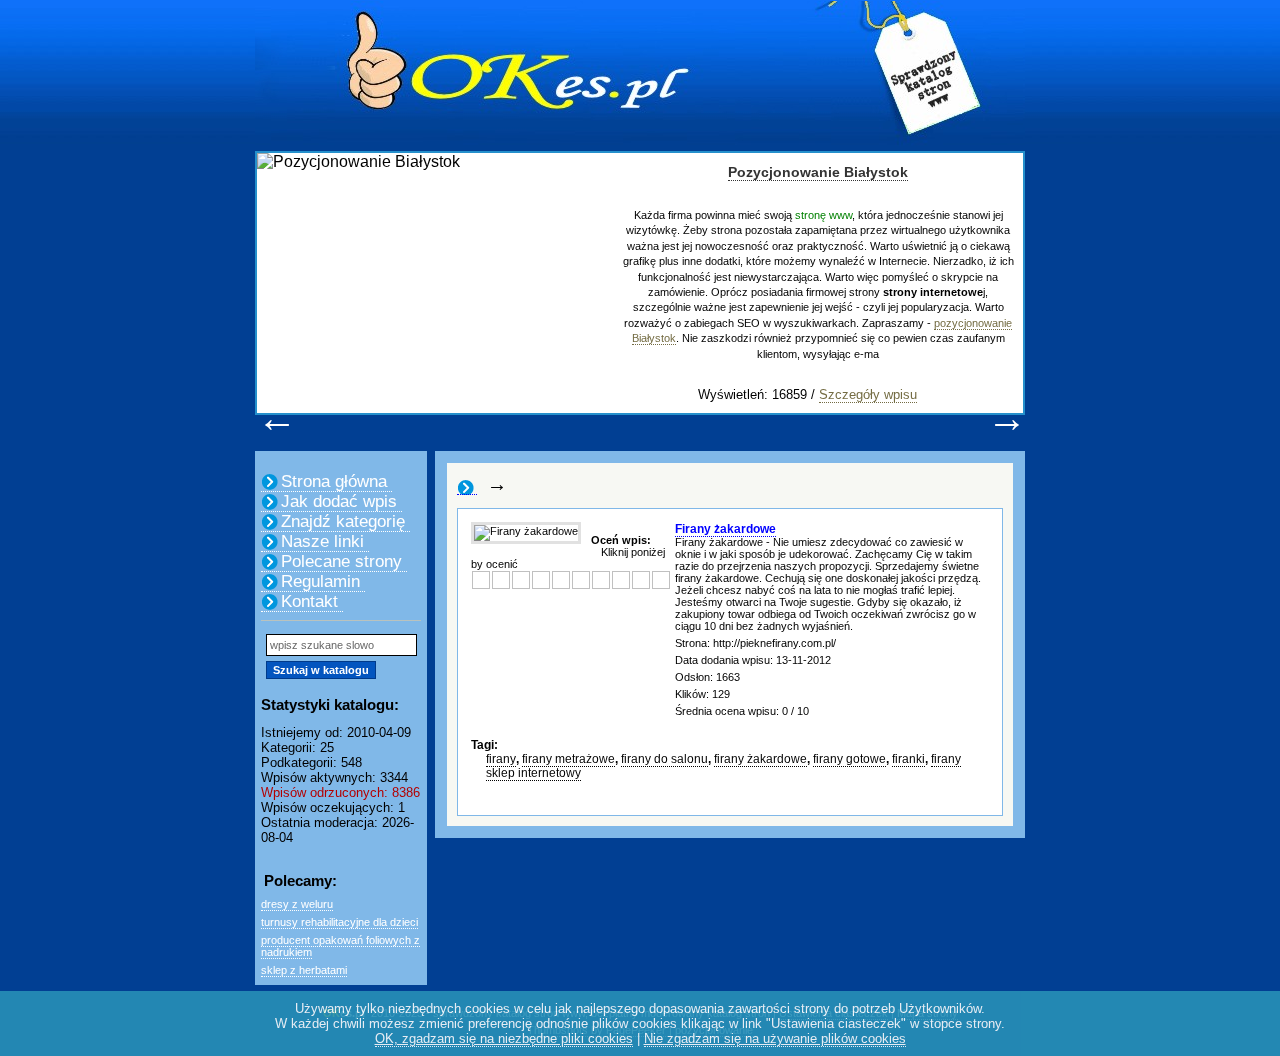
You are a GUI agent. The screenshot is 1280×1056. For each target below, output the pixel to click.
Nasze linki (322, 541)
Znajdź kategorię (343, 521)
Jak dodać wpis (339, 501)
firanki (908, 759)
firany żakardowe (760, 759)
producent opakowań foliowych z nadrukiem (340, 946)
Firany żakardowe (725, 529)
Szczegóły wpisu (868, 394)
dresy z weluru (297, 904)
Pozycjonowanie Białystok (818, 172)
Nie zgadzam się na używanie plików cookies (775, 1038)
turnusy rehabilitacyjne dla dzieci (339, 922)
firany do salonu (664, 759)
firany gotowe (849, 759)
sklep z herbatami (304, 970)
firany (501, 759)
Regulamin (320, 581)
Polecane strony (341, 561)
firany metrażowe (568, 759)
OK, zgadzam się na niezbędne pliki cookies (504, 1038)
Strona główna (334, 481)
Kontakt (309, 601)
